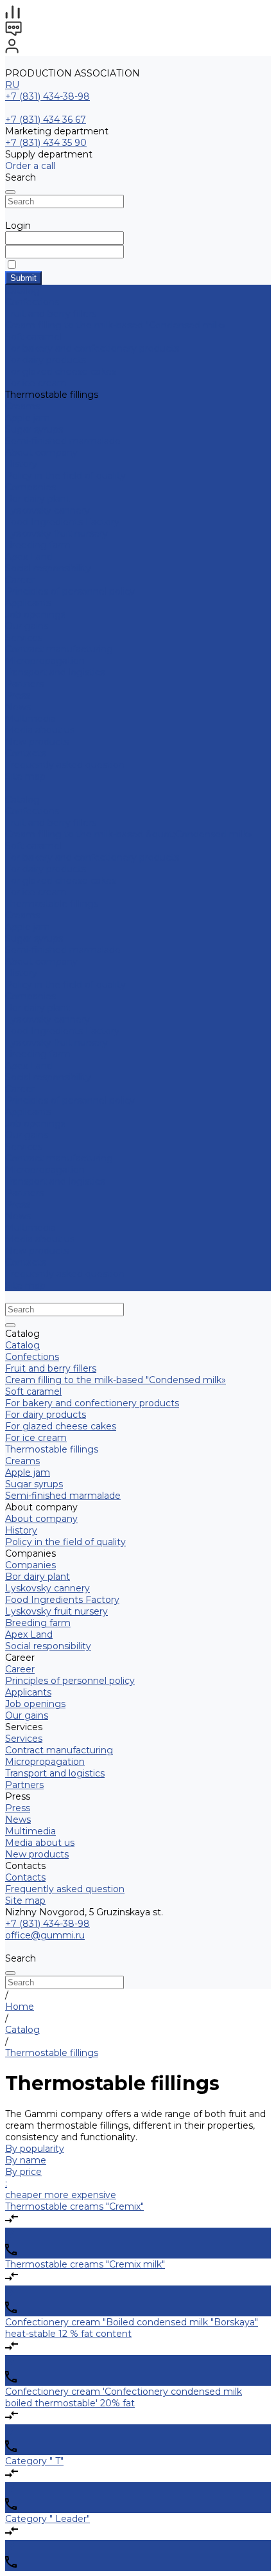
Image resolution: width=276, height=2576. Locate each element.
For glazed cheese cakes (61, 371)
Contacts (25, 1262)
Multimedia (30, 719)
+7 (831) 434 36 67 (46, 120)
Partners (24, 1193)
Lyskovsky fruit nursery (56, 533)
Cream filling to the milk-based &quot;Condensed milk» (129, 834)
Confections (32, 302)
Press (18, 1204)
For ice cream (36, 383)
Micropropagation (45, 661)
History (21, 464)
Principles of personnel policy (70, 591)
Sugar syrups (34, 429)
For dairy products (46, 360)
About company (41, 962)
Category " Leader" (47, 2519)
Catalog (22, 800)
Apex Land (29, 557)
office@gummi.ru (45, 1935)
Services (24, 1147)
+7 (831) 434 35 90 (46, 143)
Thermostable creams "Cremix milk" (85, 2264)
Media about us (40, 730)
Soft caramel (33, 337)
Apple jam (28, 418)
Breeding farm (38, 545)
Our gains (27, 626)
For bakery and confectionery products (92, 348)
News (18, 707)
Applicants (28, 603)
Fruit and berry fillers (51, 314)
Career (20, 580)
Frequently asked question (65, 765)
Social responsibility (48, 568)
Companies (30, 487)
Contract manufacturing (59, 649)
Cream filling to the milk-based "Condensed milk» (116, 325)
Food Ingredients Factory (62, 522)
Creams (22, 406)
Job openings (35, 614)
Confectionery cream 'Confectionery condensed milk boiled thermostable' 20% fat (124, 2397)
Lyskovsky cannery (47, 510)
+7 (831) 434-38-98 (47, 96)
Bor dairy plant (38, 499)
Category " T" (34, 2461)
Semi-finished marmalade (63, 441)
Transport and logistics (55, 672)
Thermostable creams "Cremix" (74, 2206)
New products (37, 1251)
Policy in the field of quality (65, 476)
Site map (25, 776)
